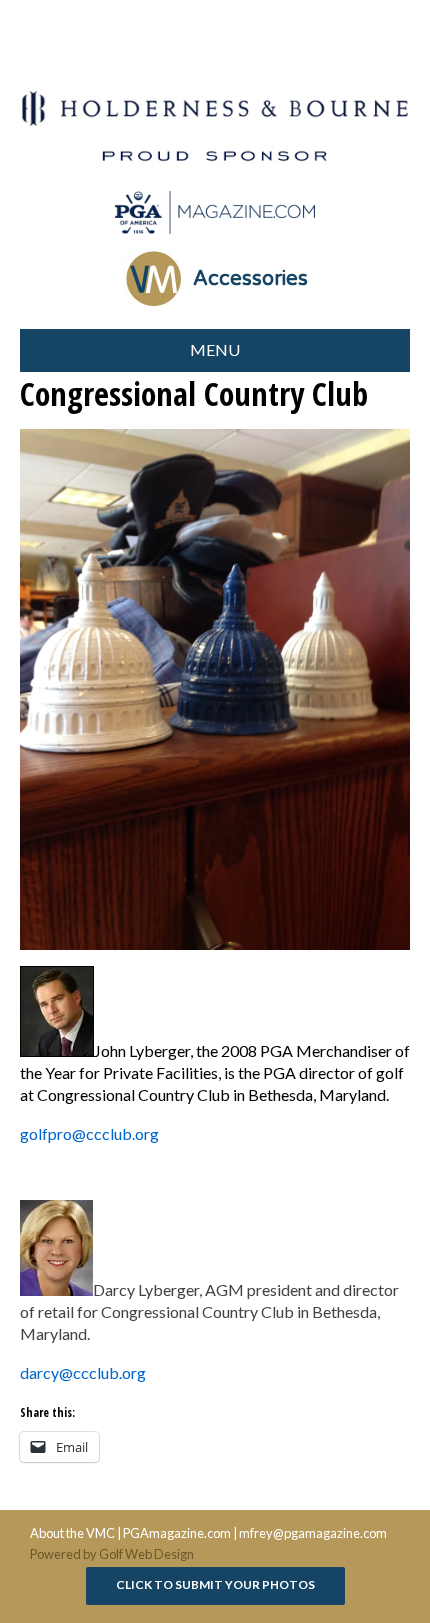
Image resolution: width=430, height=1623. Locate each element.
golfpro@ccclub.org (89, 1133)
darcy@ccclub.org (83, 1372)
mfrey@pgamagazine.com (313, 1533)
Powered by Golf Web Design (112, 1554)
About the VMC (72, 1533)
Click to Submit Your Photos (215, 1584)
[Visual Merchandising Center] (215, 212)
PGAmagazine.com (177, 1533)
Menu (215, 349)
